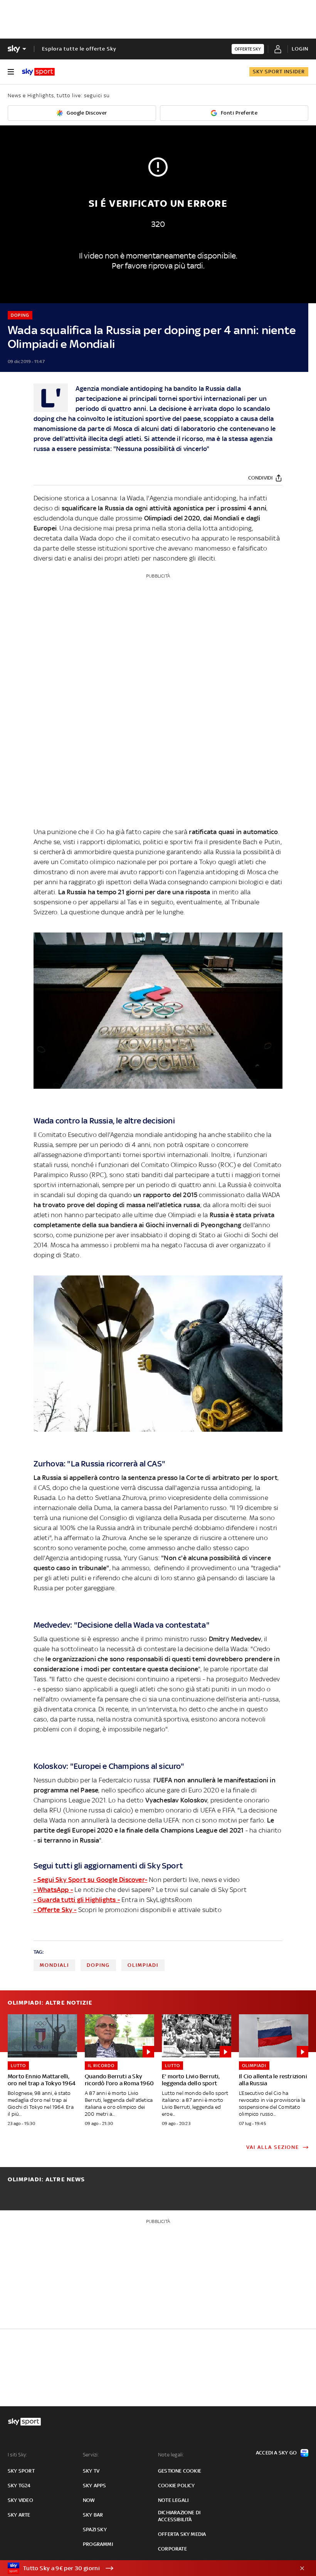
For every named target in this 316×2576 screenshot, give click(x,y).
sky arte (19, 2515)
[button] (146, 2568)
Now (89, 2500)
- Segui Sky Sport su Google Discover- (90, 1880)
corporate (172, 2549)
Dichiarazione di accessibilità (179, 2516)
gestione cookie (180, 2471)
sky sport (21, 2471)
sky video (20, 2500)
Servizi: (91, 2455)
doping (98, 1965)
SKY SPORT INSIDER (279, 72)
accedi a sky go (276, 2453)
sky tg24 (19, 2486)
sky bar (93, 2515)
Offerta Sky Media (182, 2534)
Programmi (98, 2544)
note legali (173, 2500)
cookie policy (176, 2486)
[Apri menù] (11, 72)
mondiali (54, 1965)
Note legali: (171, 2455)
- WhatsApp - (53, 1890)
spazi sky (95, 2530)
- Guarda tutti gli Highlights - (77, 1900)
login (300, 49)
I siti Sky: (17, 2455)
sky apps (95, 2486)
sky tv (91, 2471)
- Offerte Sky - (55, 1910)
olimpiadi (143, 1965)
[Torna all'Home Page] (38, 72)
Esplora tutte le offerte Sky (79, 49)
